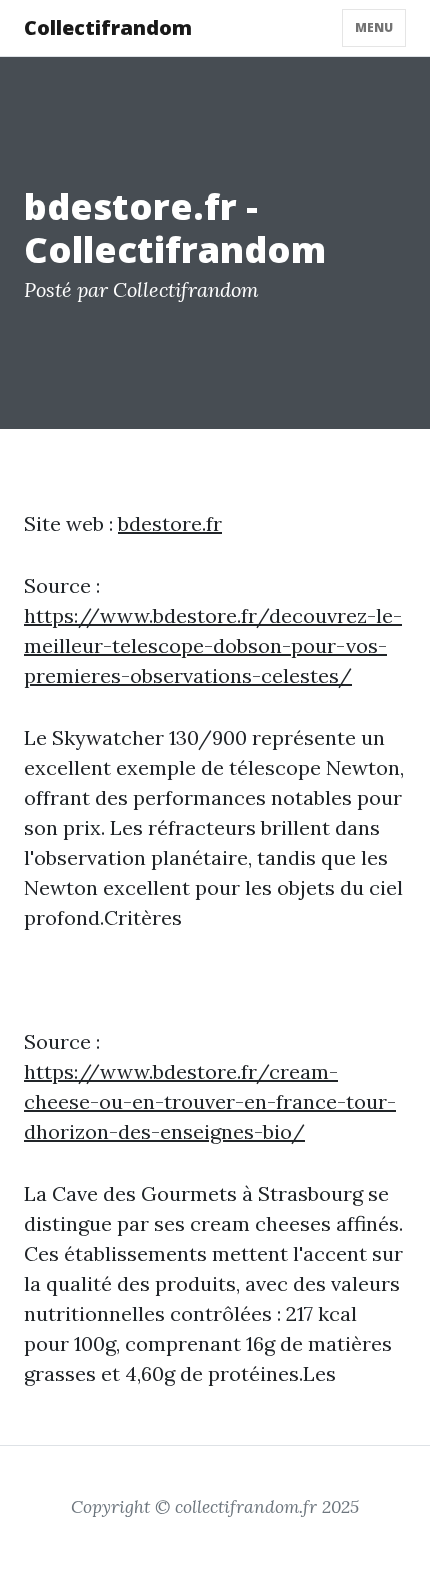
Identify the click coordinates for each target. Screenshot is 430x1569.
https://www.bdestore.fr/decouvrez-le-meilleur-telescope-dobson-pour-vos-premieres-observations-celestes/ (213, 645)
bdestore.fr (170, 523)
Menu (374, 27)
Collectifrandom (108, 27)
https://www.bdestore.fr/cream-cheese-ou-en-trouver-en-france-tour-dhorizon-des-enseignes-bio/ (210, 1101)
